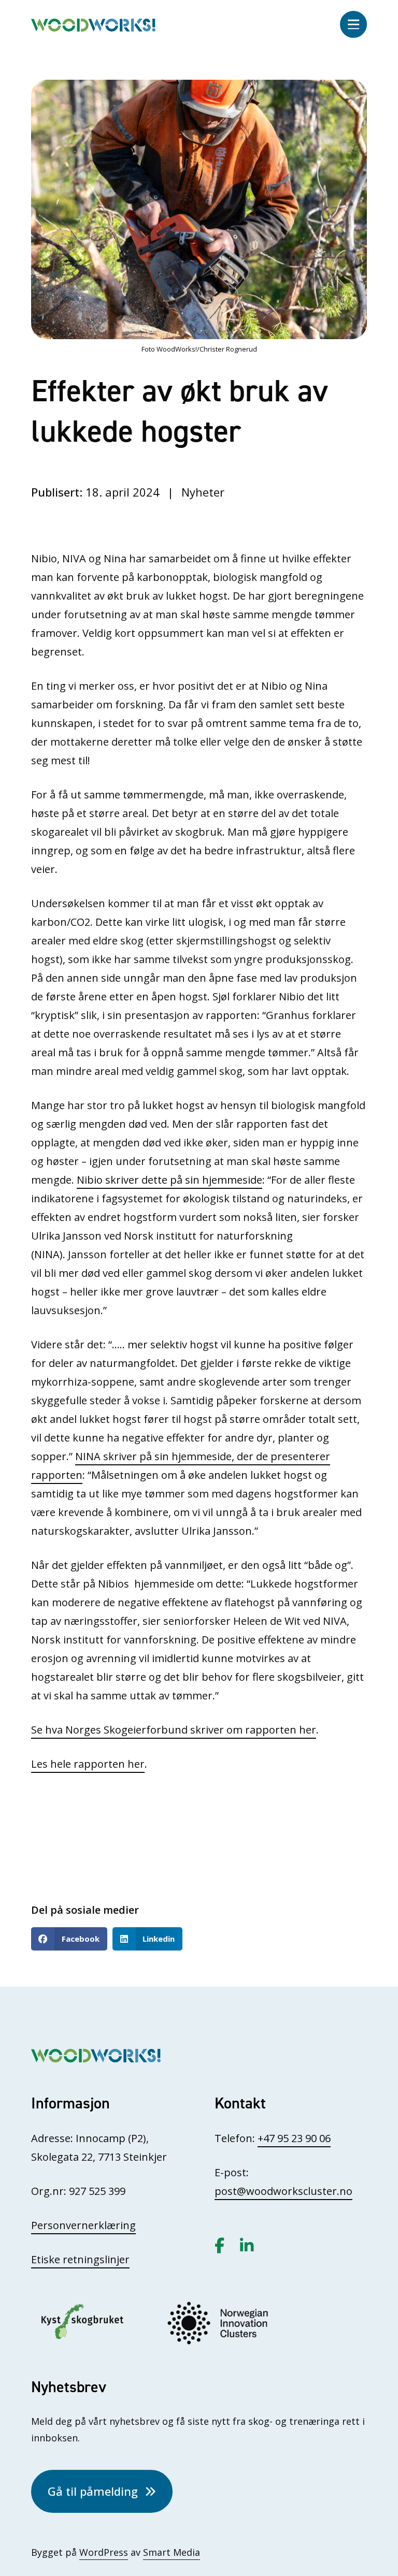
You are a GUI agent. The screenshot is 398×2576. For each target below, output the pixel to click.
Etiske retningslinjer (80, 2259)
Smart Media (172, 2552)
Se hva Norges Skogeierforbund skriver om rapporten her (174, 1730)
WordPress (104, 2552)
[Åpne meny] (353, 24)
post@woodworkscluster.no (283, 2191)
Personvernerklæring (83, 2225)
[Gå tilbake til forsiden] (93, 24)
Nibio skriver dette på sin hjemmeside (169, 1180)
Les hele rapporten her (88, 1764)
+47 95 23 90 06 (294, 2138)
